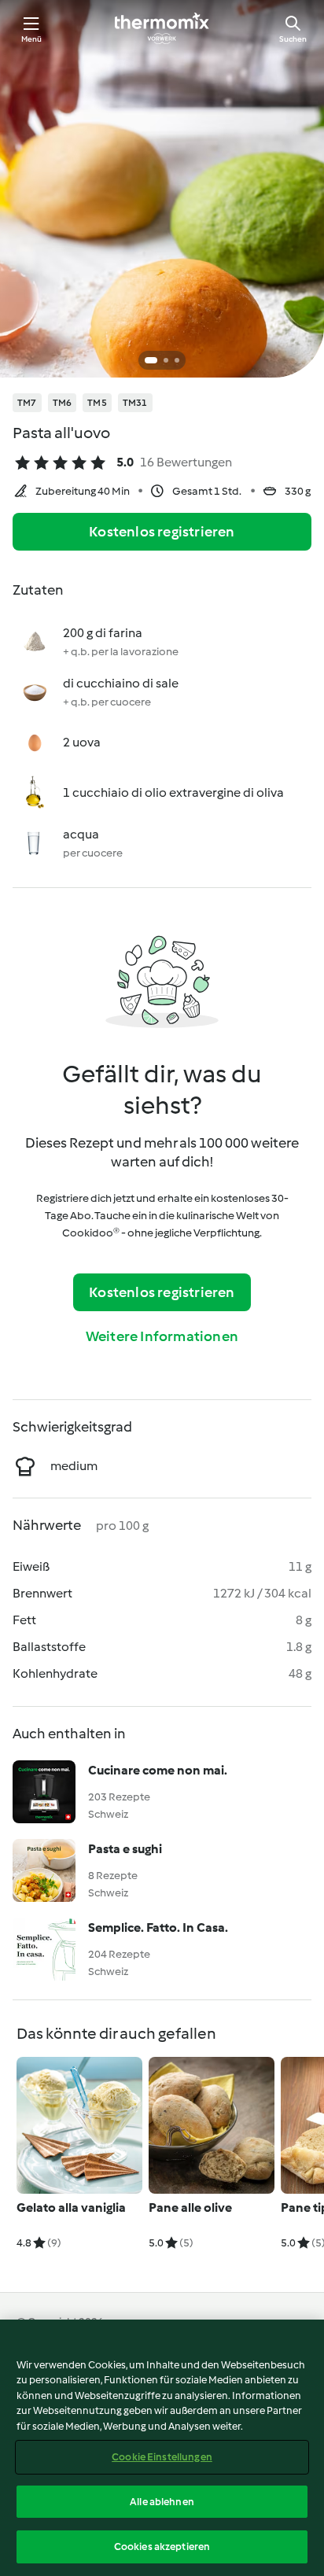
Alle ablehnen (162, 2502)
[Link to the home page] (162, 28)
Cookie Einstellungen (162, 2457)
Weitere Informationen (162, 1336)
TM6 (63, 403)
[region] (162, 2448)
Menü (32, 39)
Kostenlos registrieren (162, 532)
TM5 (97, 403)
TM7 (27, 403)
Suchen (293, 39)
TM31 (135, 403)
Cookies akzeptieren (162, 2547)
